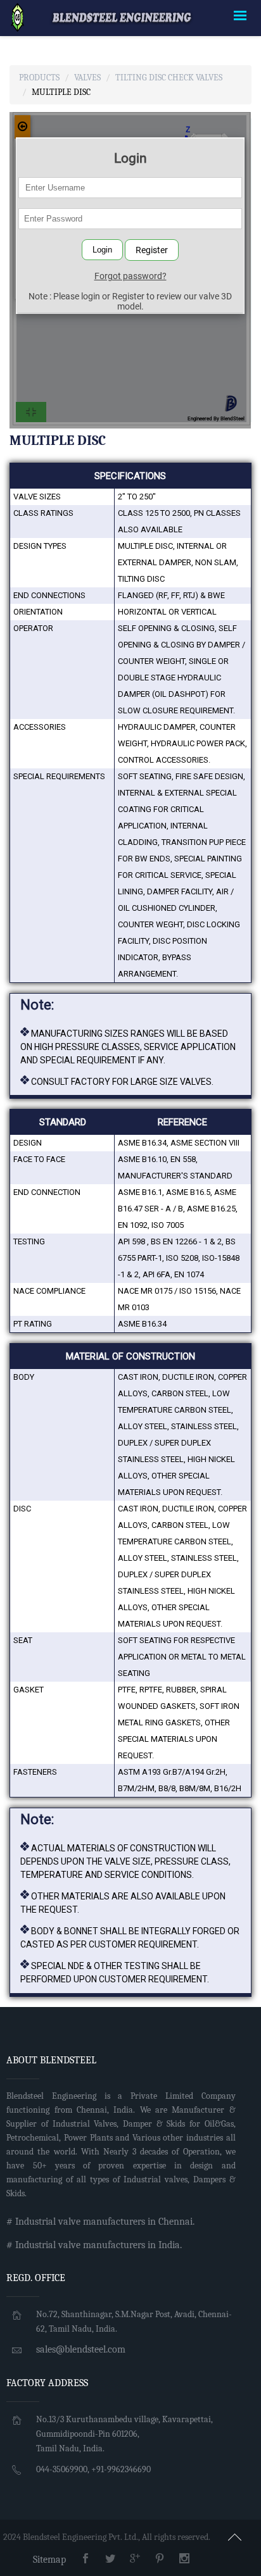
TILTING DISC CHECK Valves (169, 78)
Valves (87, 78)
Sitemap (49, 2560)
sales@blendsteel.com (81, 2349)
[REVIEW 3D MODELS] (17, 17)
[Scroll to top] (235, 2535)
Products (39, 78)
